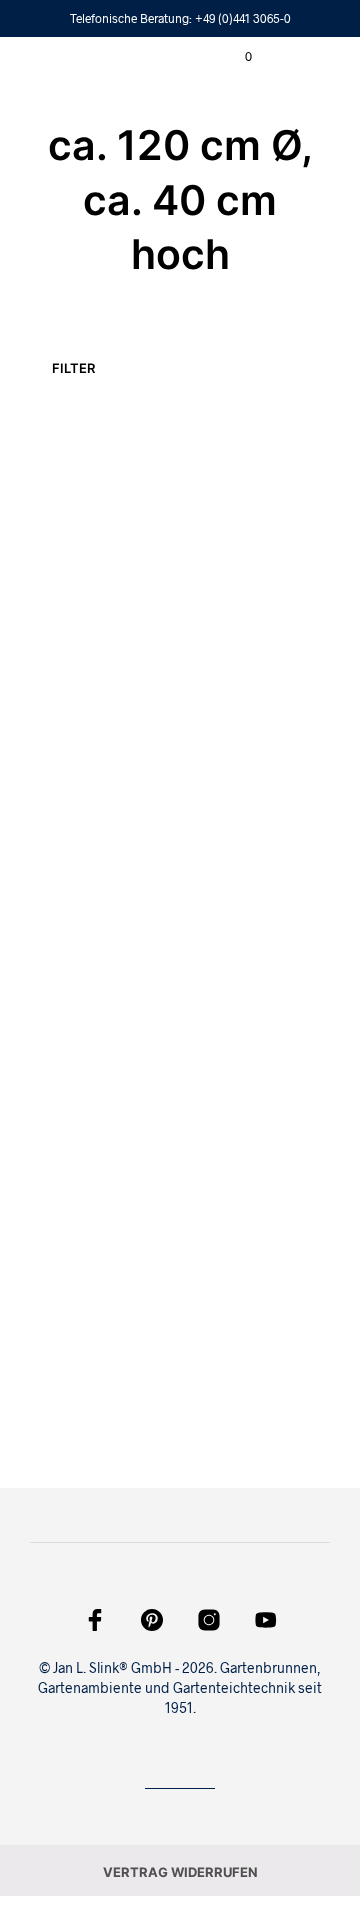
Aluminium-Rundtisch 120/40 (225, 1351)
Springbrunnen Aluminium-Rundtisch (236, 632)
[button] (235, 57)
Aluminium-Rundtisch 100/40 (69, 1351)
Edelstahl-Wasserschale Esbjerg (75, 633)
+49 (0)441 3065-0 (243, 18)
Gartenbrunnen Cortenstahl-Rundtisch (80, 992)
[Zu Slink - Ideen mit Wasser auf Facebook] (95, 1620)
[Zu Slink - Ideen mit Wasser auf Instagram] (209, 1620)
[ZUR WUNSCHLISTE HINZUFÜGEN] (159, 610)
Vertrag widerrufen (180, 1872)
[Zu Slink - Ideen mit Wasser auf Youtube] (266, 1620)
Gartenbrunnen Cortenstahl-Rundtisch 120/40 (236, 1002)
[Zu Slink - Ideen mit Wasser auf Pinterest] (152, 1620)
